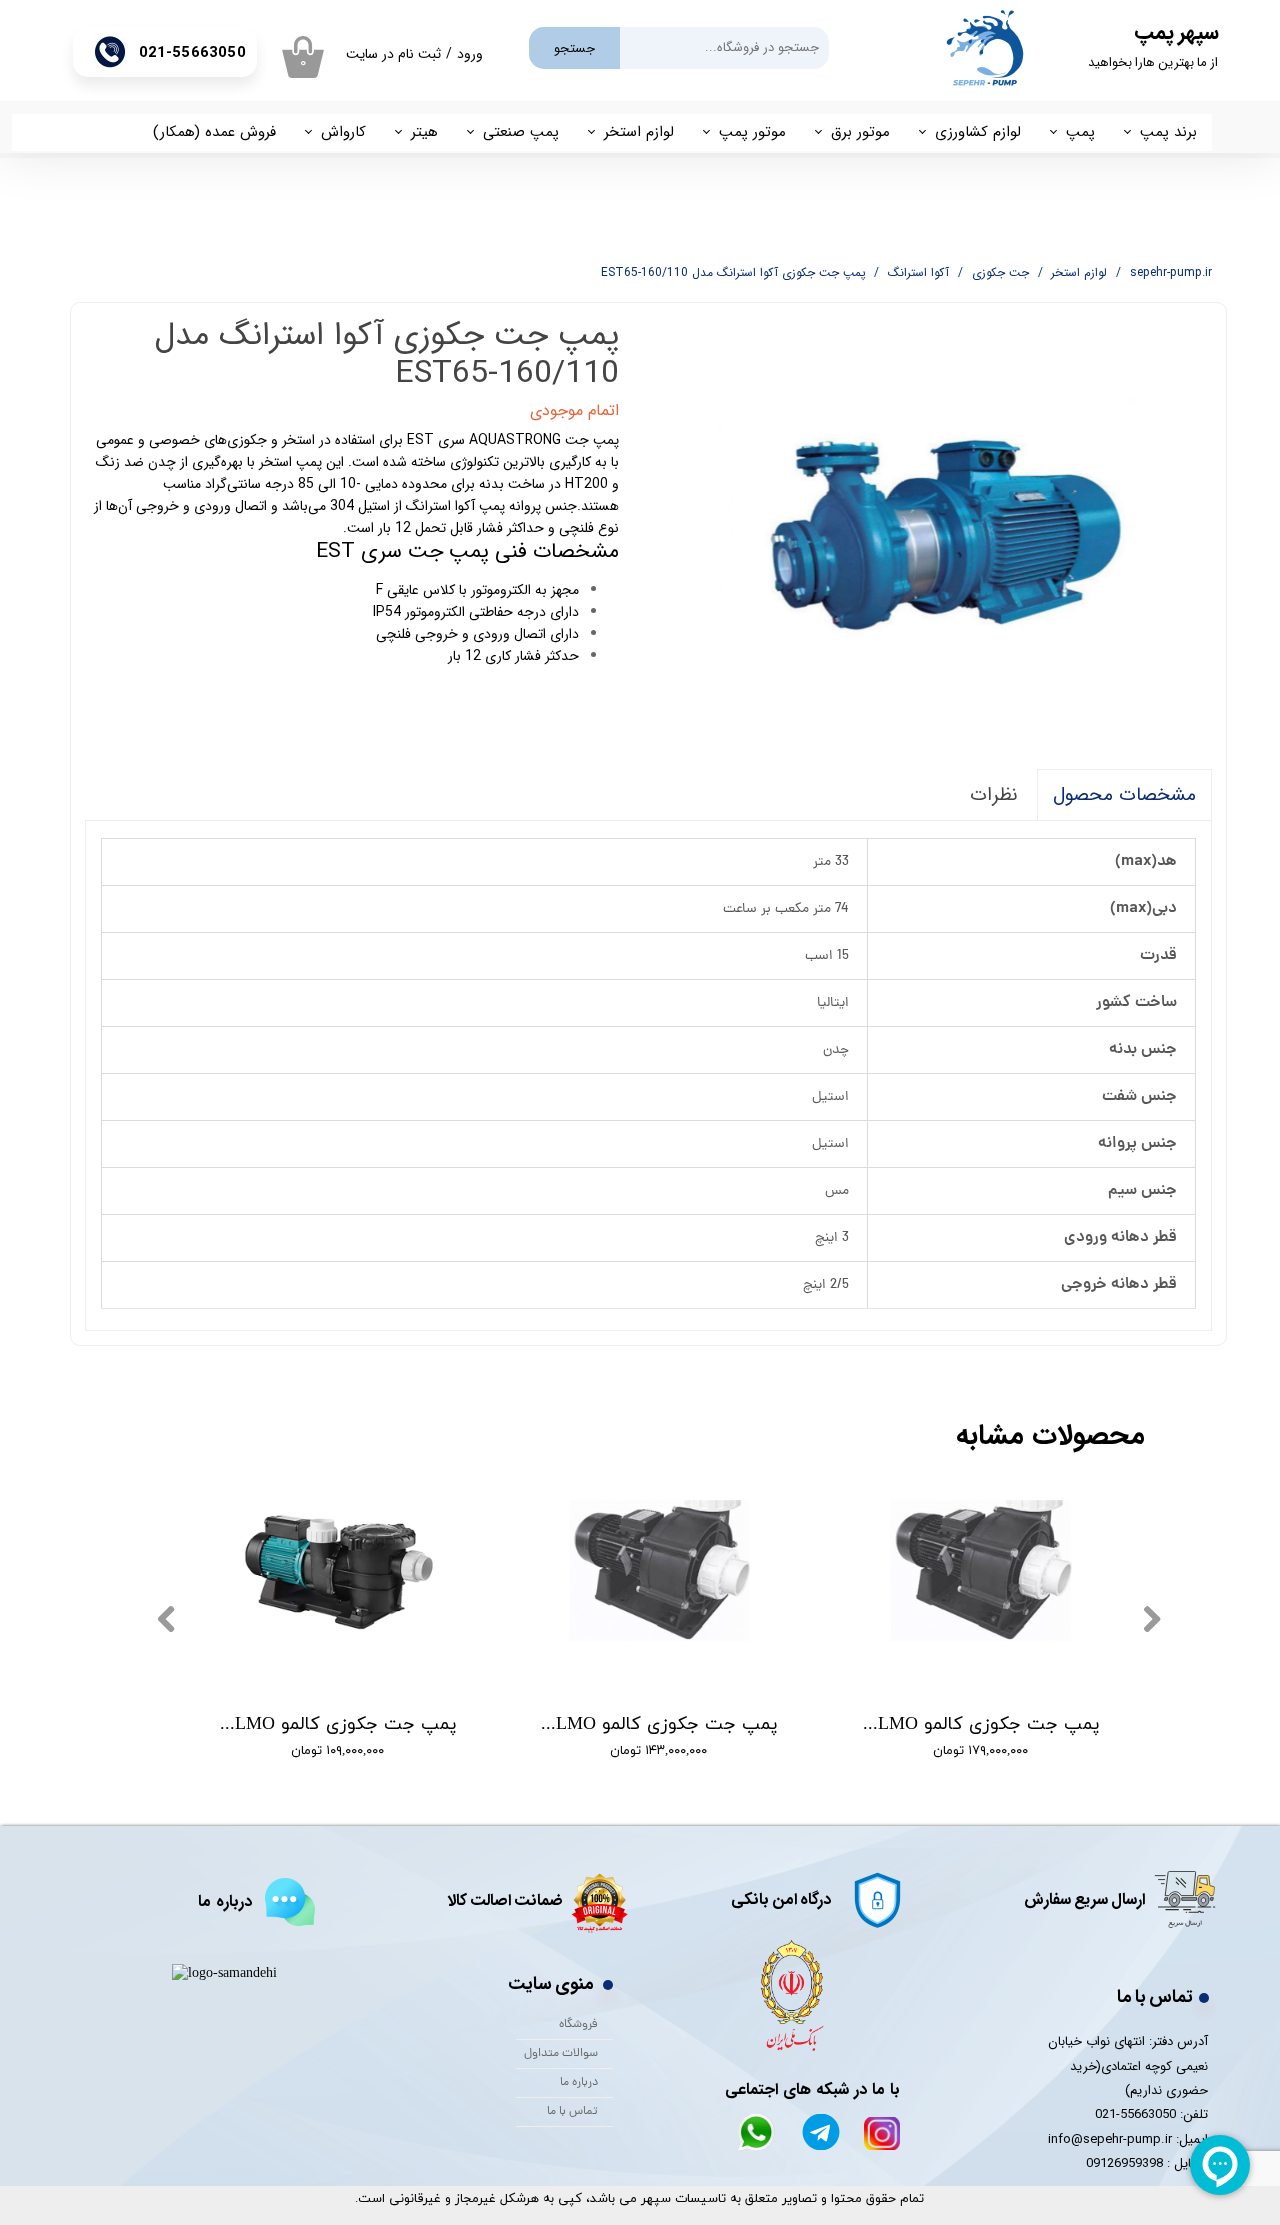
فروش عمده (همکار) (214, 132)
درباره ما (579, 2083)
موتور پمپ (752, 132)
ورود (470, 54)
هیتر (424, 132)
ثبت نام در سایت (393, 54)
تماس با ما (572, 2112)
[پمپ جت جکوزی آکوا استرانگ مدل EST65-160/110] (931, 528)
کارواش (343, 132)
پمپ (1080, 132)
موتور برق (860, 132)
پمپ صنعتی (521, 132)
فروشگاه (578, 2025)
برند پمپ (1168, 132)
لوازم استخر (639, 132)
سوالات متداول (561, 2054)
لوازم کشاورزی (978, 132)
